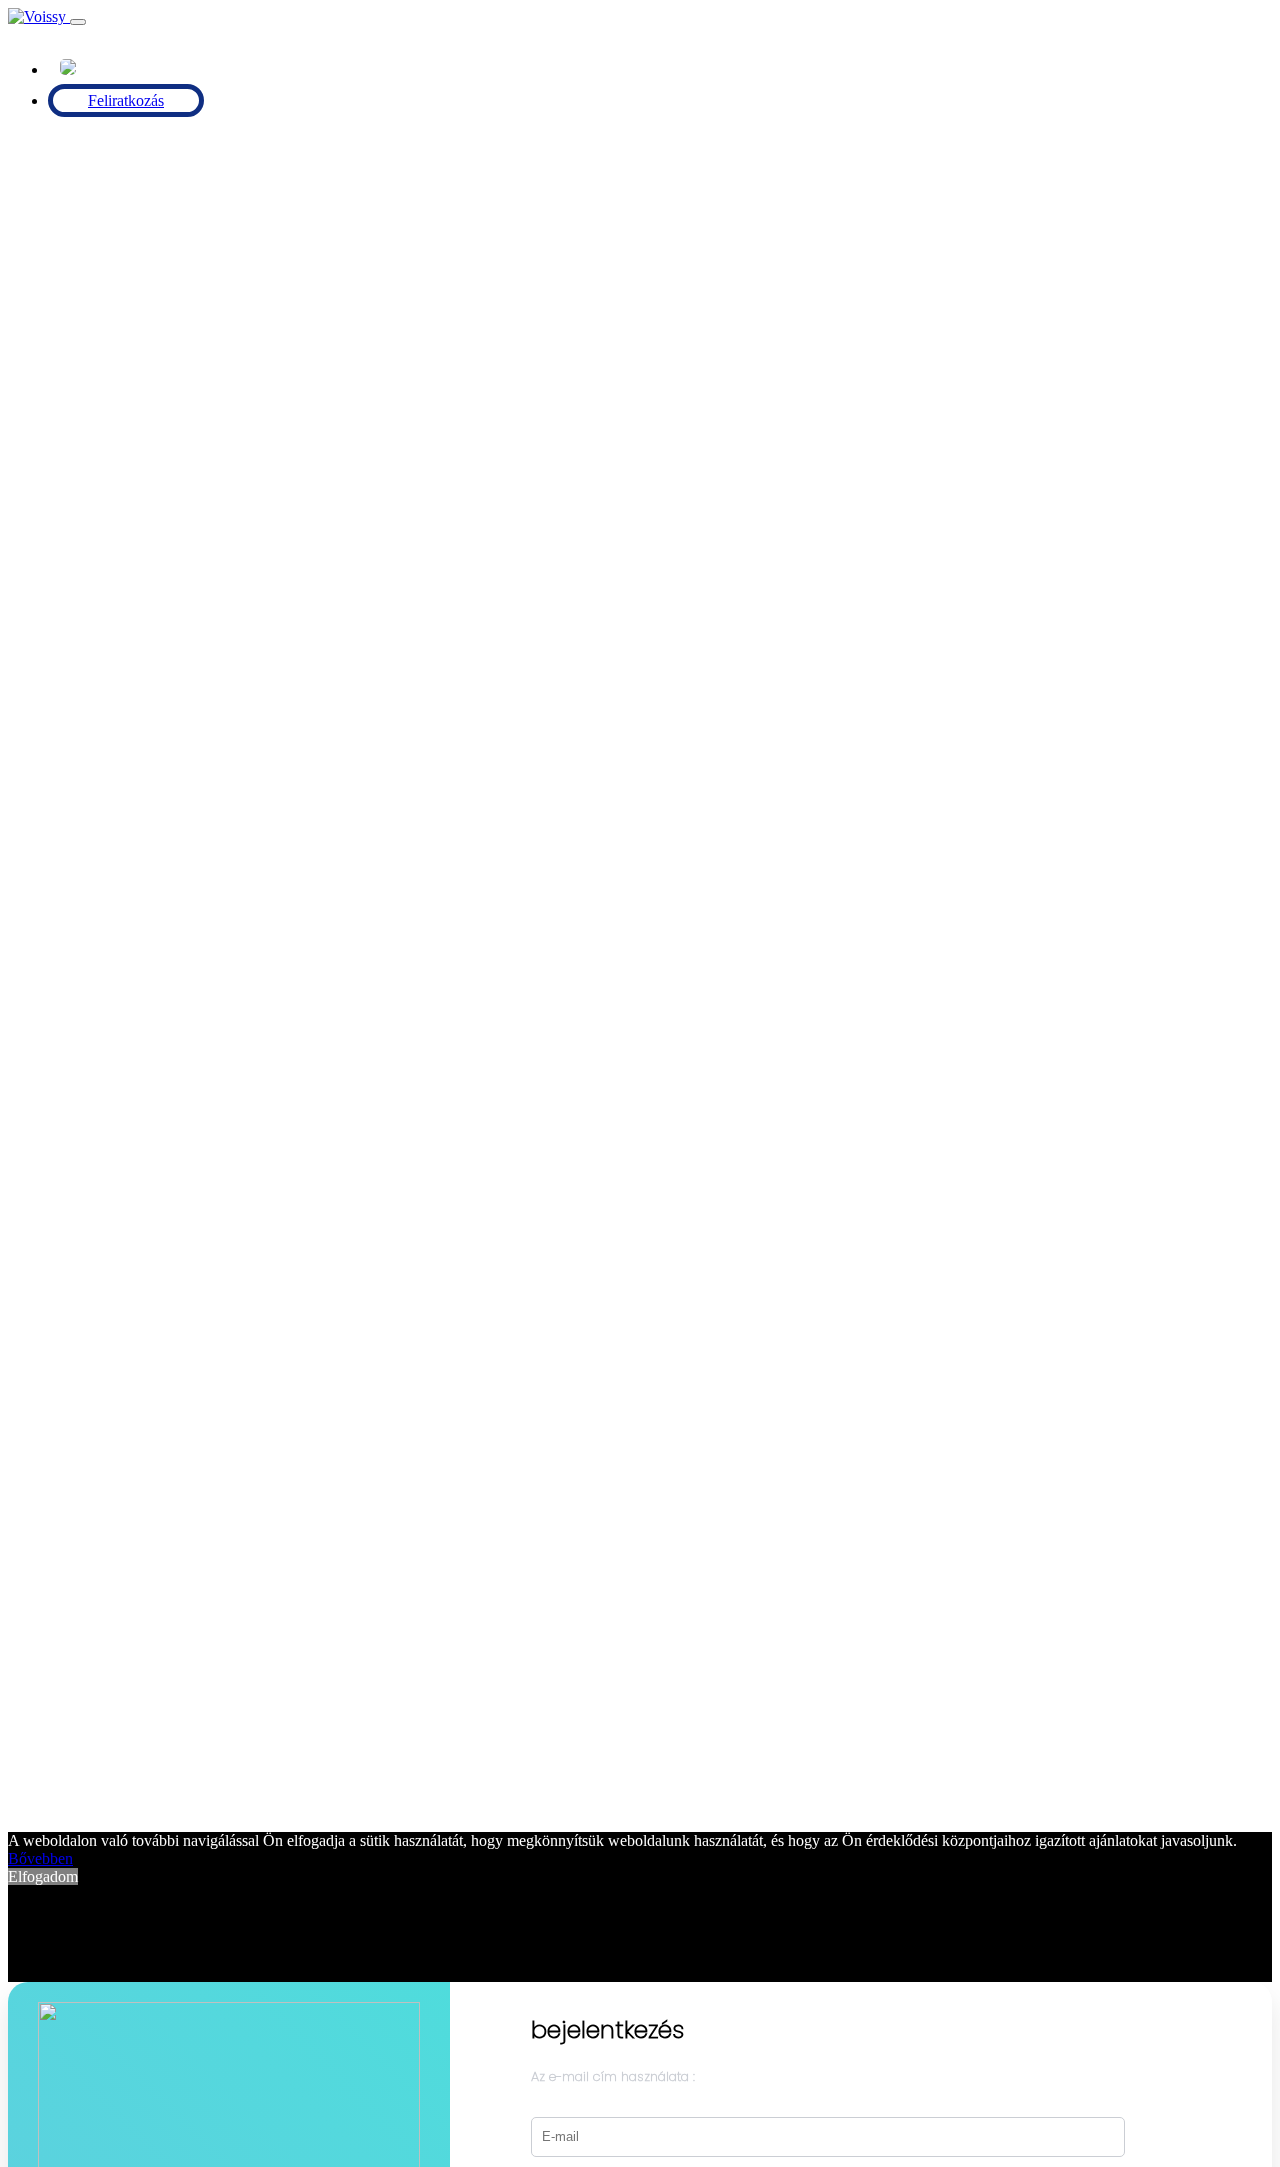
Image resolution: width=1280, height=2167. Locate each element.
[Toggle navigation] (78, 22)
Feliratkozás (126, 100)
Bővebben (40, 1858)
